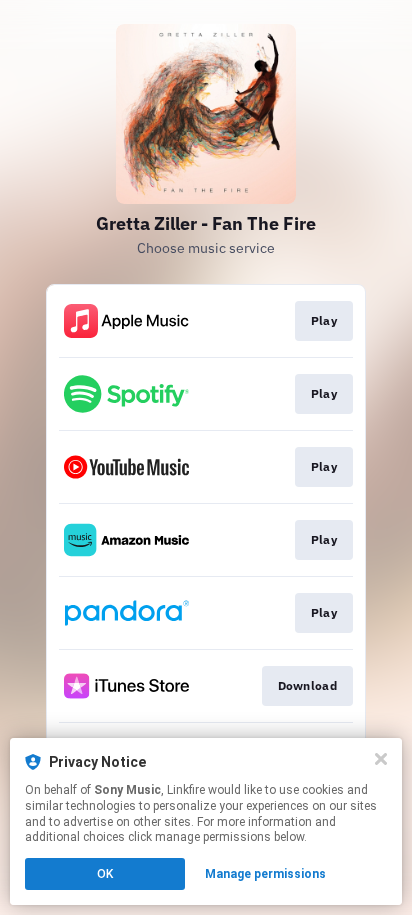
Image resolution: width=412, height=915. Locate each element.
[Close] (381, 759)
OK (105, 874)
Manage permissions (265, 874)
